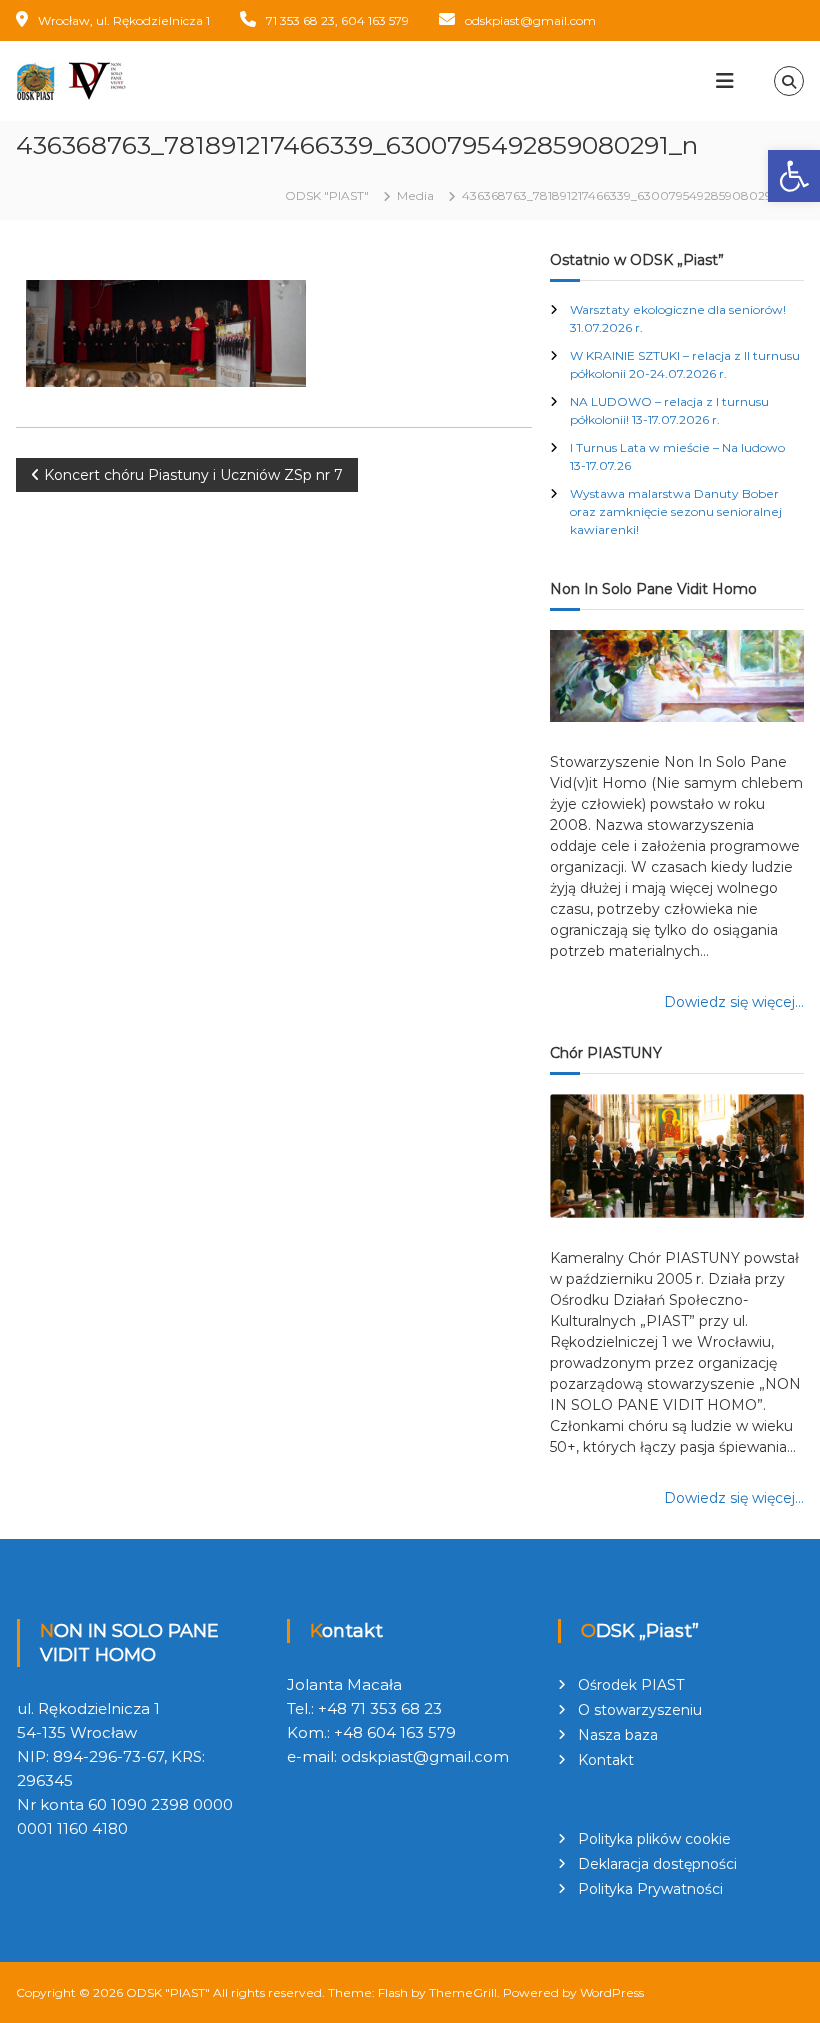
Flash (393, 1992)
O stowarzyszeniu (640, 1710)
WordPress (612, 1992)
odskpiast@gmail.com (530, 20)
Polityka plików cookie (654, 1839)
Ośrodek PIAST (631, 1685)
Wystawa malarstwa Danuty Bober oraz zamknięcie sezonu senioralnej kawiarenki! (676, 511)
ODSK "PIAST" (168, 1992)
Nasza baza (618, 1735)
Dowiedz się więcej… (734, 1002)
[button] (794, 176)
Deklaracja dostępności (657, 1864)
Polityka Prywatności (650, 1889)
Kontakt (606, 1760)
